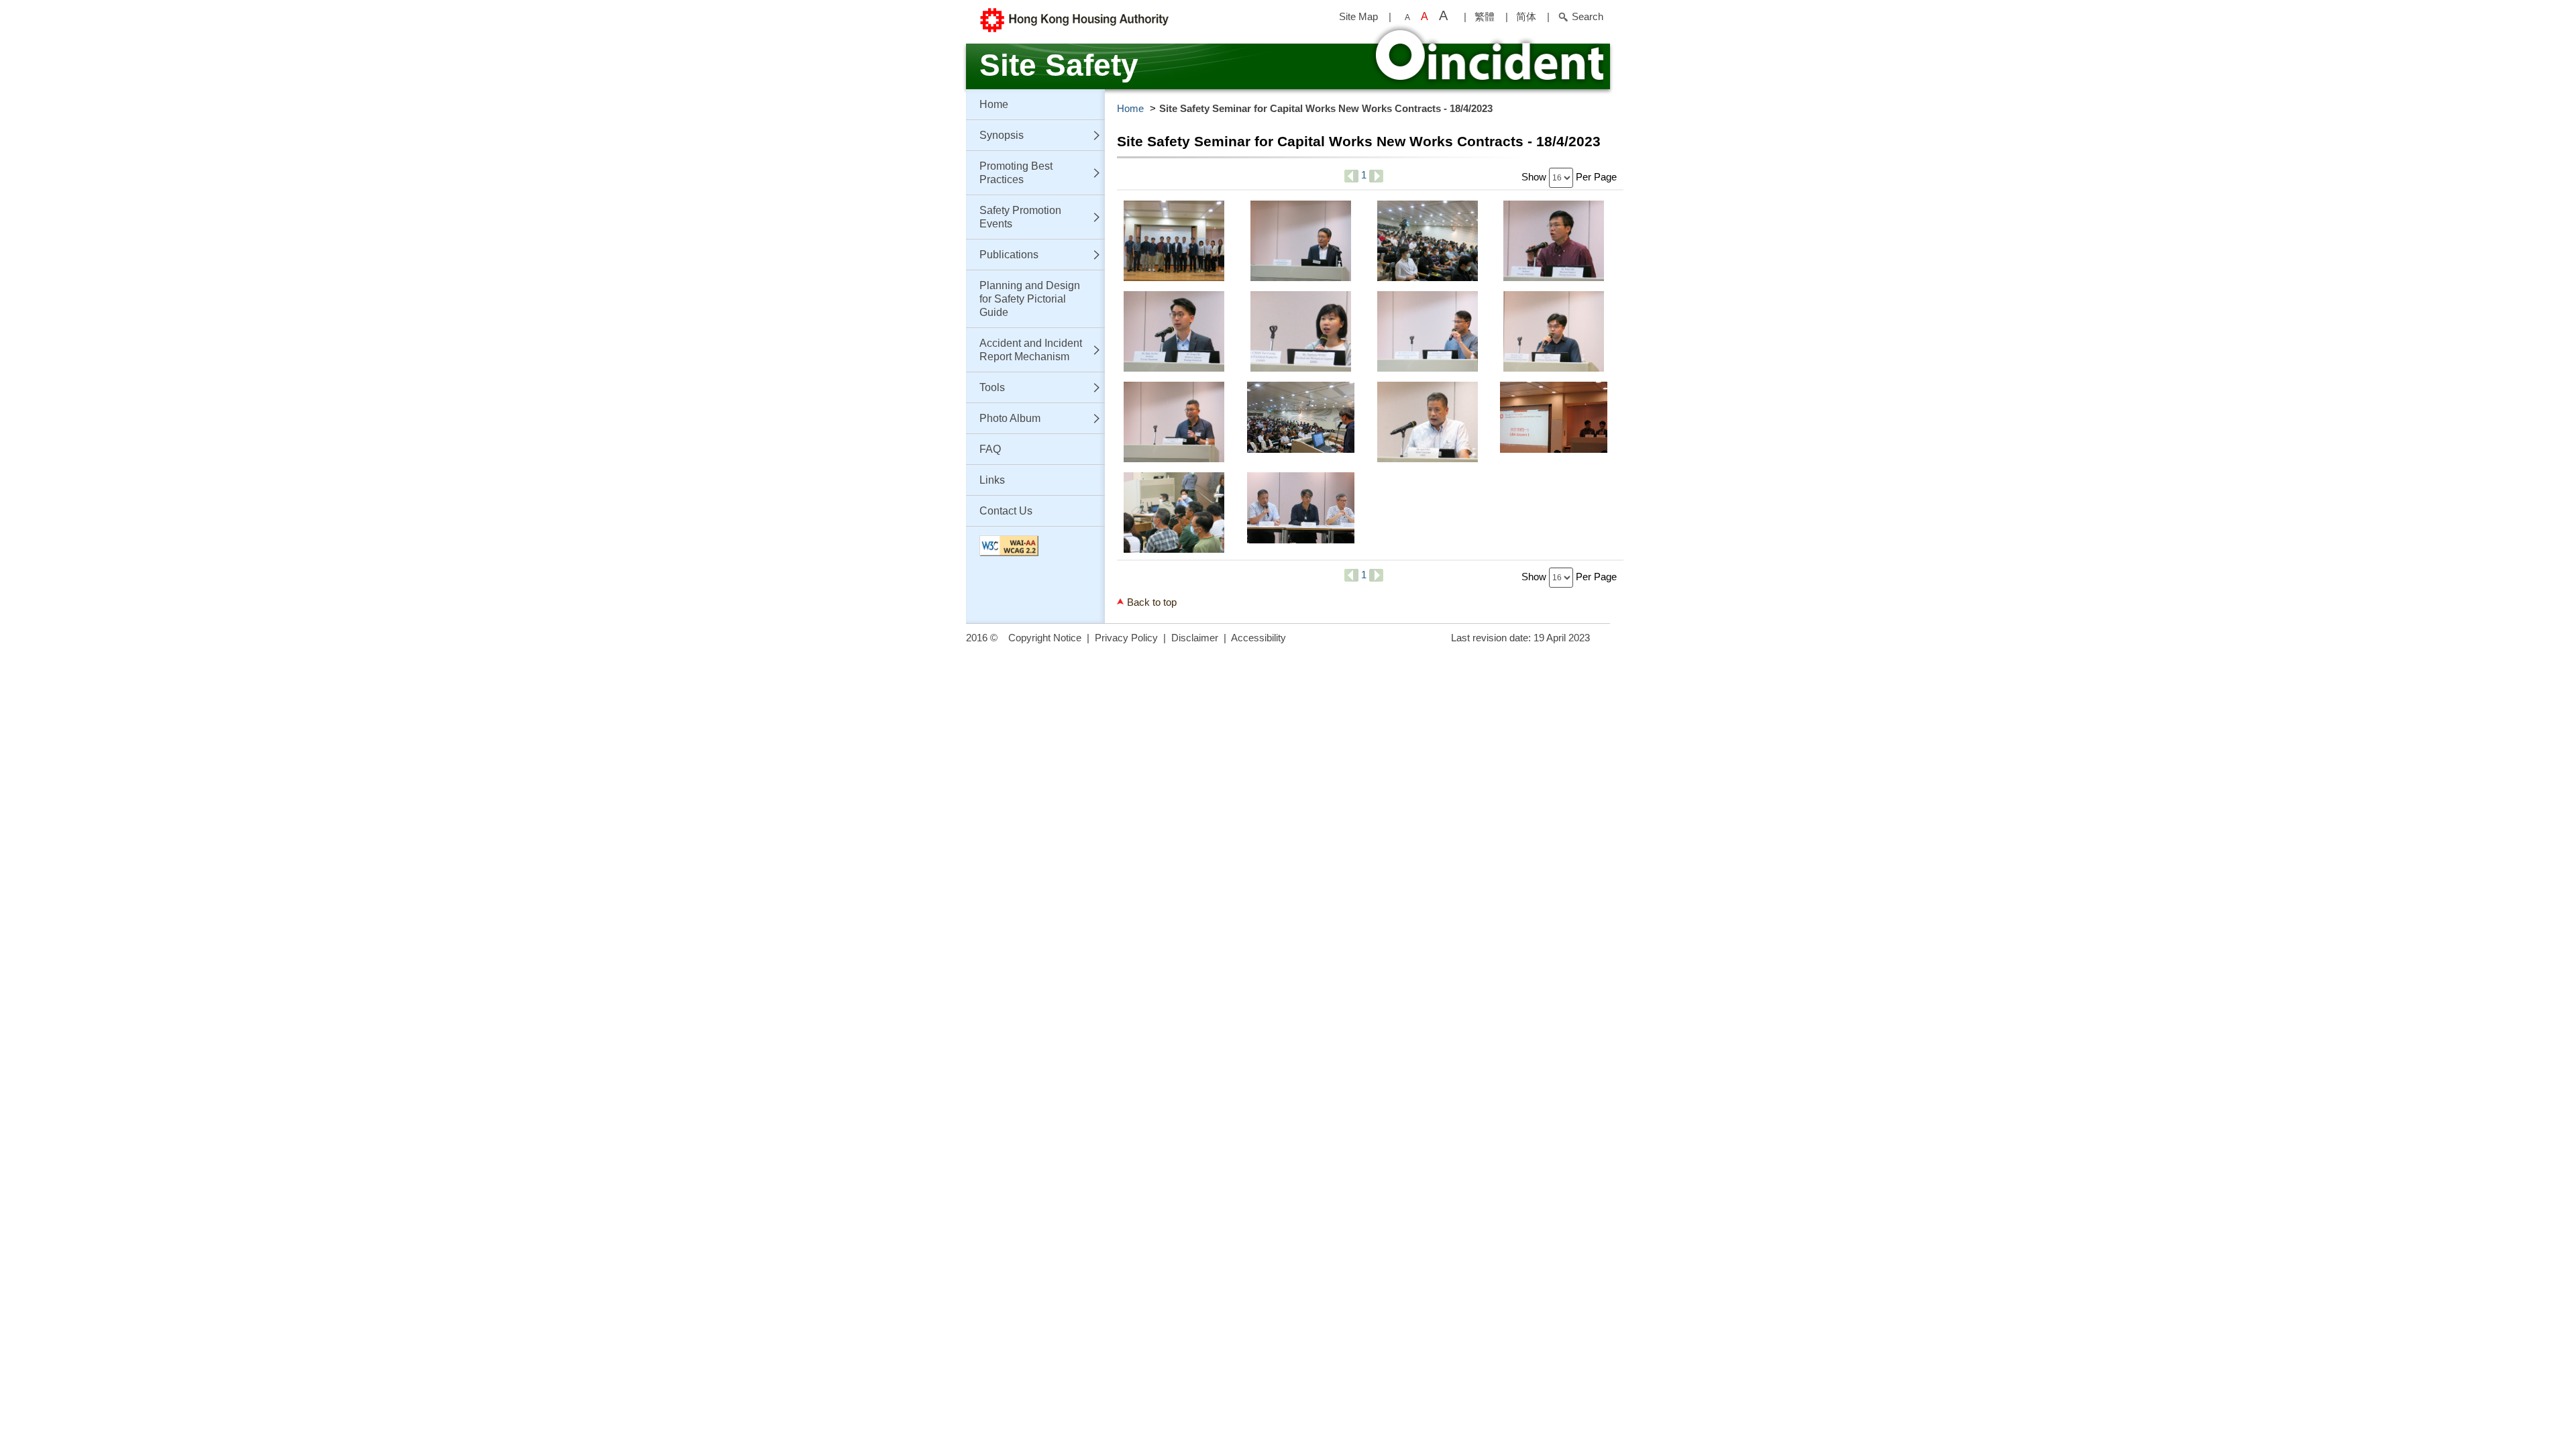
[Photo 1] (1174, 241)
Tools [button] (992, 387)
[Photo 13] (1174, 513)
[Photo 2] (1301, 241)
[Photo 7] (1428, 331)
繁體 (1485, 16)
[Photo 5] (1174, 331)
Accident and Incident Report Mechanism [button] (1031, 350)
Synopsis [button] (1002, 135)
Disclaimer (1195, 638)
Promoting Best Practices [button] (1016, 173)
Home (994, 104)
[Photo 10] (1301, 422)
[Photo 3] (1428, 241)
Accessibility (1258, 638)
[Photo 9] (1174, 422)
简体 (1526, 16)
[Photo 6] (1301, 331)
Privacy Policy (1126, 638)
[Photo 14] (1301, 513)
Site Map (1358, 16)
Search (1588, 16)
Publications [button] (1009, 255)
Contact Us (1006, 511)
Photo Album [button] (1010, 418)
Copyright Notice (1045, 638)
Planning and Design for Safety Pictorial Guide (1030, 299)
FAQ (990, 449)
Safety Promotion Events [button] (1020, 217)
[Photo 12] (1554, 422)
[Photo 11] (1428, 422)
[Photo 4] (1554, 241)
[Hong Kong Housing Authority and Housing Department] (1107, 20)
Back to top (1152, 602)
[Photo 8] (1554, 331)
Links (992, 480)
